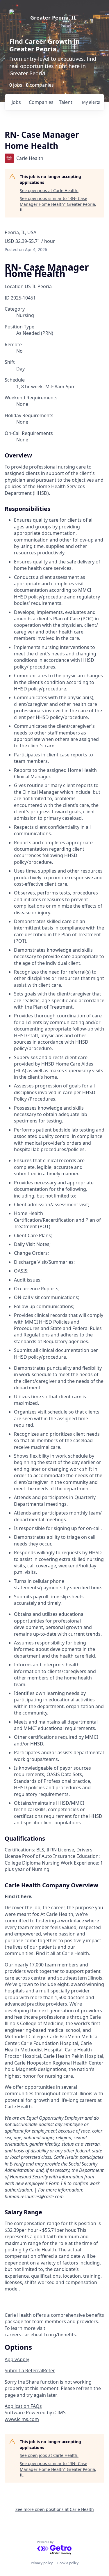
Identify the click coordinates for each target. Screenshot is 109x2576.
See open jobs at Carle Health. (49, 190)
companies (41, 102)
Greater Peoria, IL (53, 18)
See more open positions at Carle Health (55, 2509)
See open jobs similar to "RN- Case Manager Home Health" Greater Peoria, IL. (58, 204)
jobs (16, 102)
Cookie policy (68, 2563)
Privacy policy (42, 2563)
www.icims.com (22, 2419)
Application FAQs (23, 2406)
